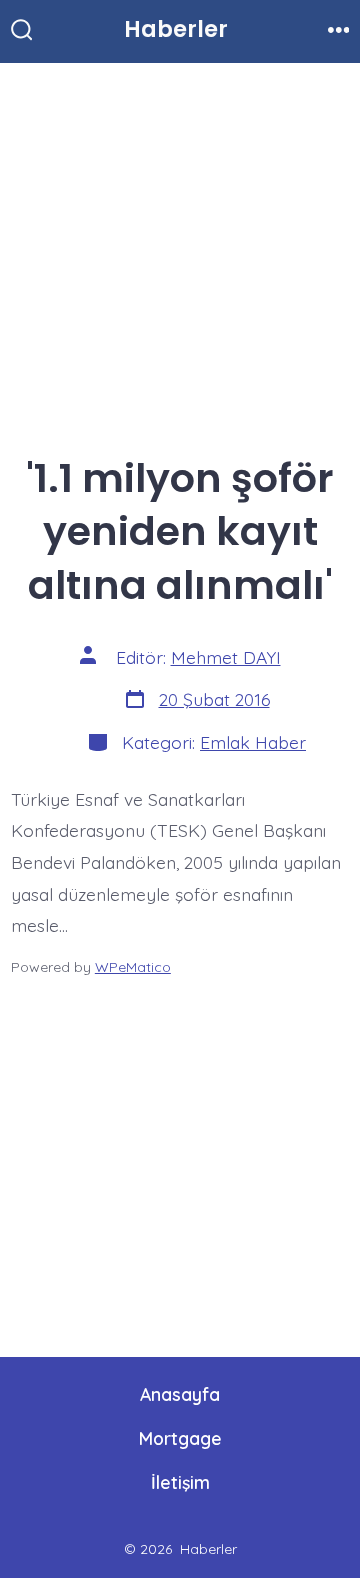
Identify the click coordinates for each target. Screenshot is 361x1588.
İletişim (180, 1482)
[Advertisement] (180, 251)
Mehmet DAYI (226, 657)
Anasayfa (180, 1394)
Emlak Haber (253, 742)
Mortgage (180, 1438)
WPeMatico (133, 967)
